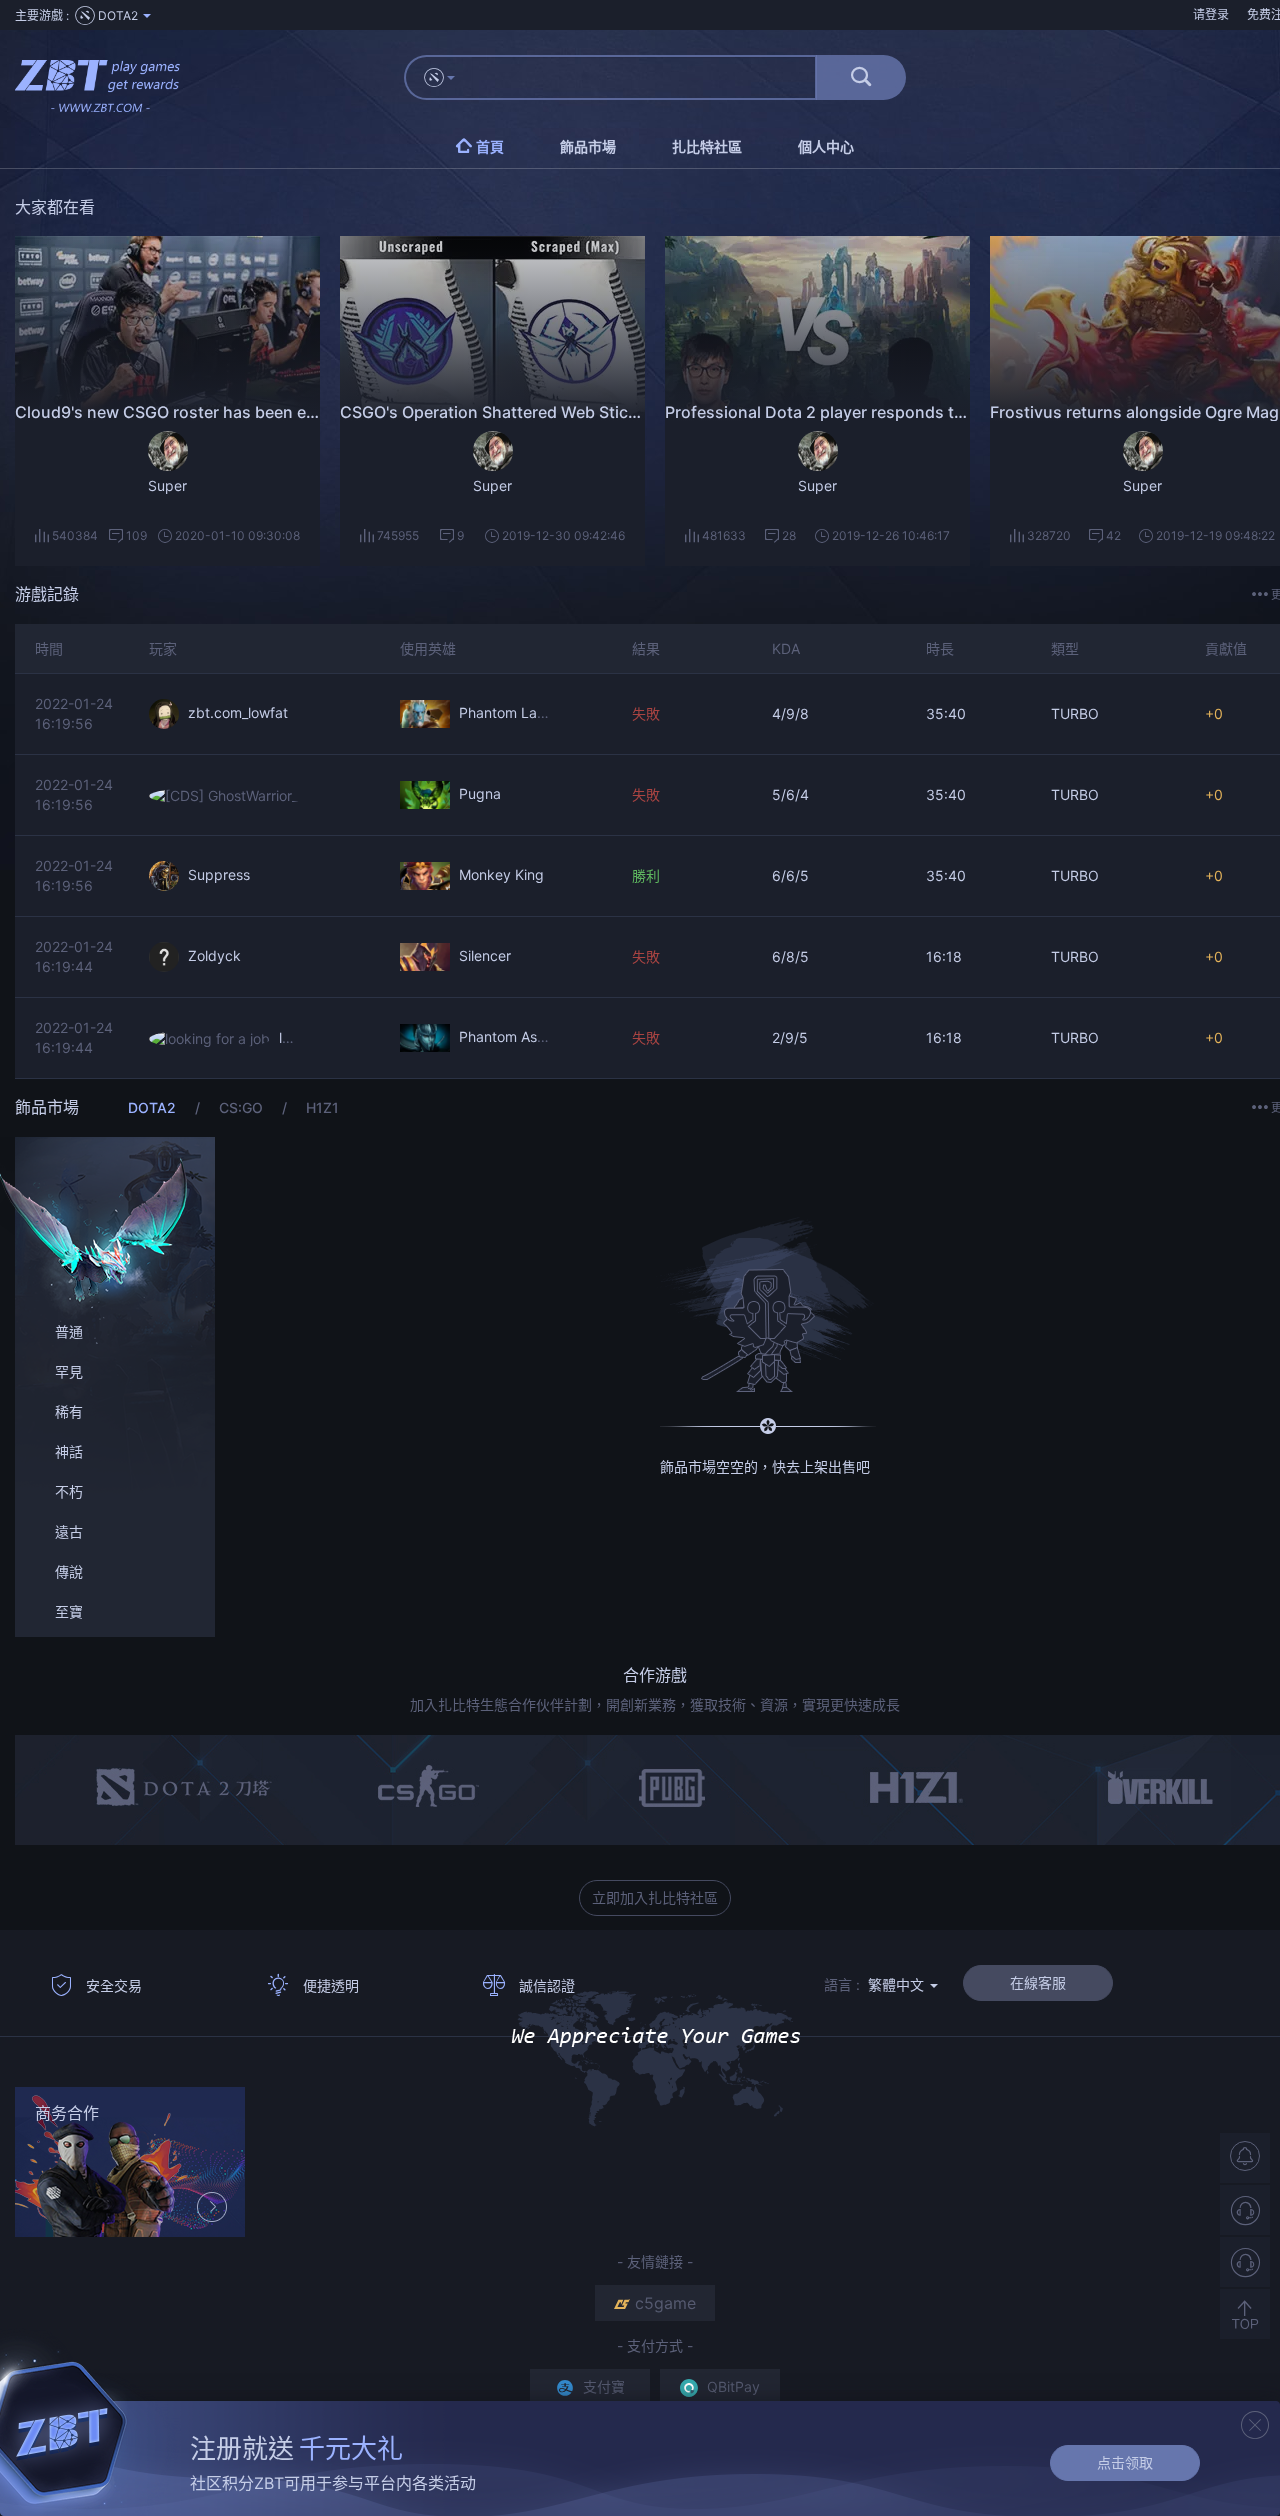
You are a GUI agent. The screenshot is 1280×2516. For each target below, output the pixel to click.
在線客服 (1038, 1982)
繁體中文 (898, 1984)
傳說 (69, 1571)
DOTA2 (154, 1107)
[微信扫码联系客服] (1245, 2262)
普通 (69, 1331)
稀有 (69, 1411)
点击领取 (1125, 2462)
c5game (665, 2303)
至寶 (69, 1611)
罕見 (69, 1371)
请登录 (1211, 14)
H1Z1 (322, 1107)
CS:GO (243, 1107)
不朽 (69, 1491)
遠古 (69, 1531)
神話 (69, 1451)
